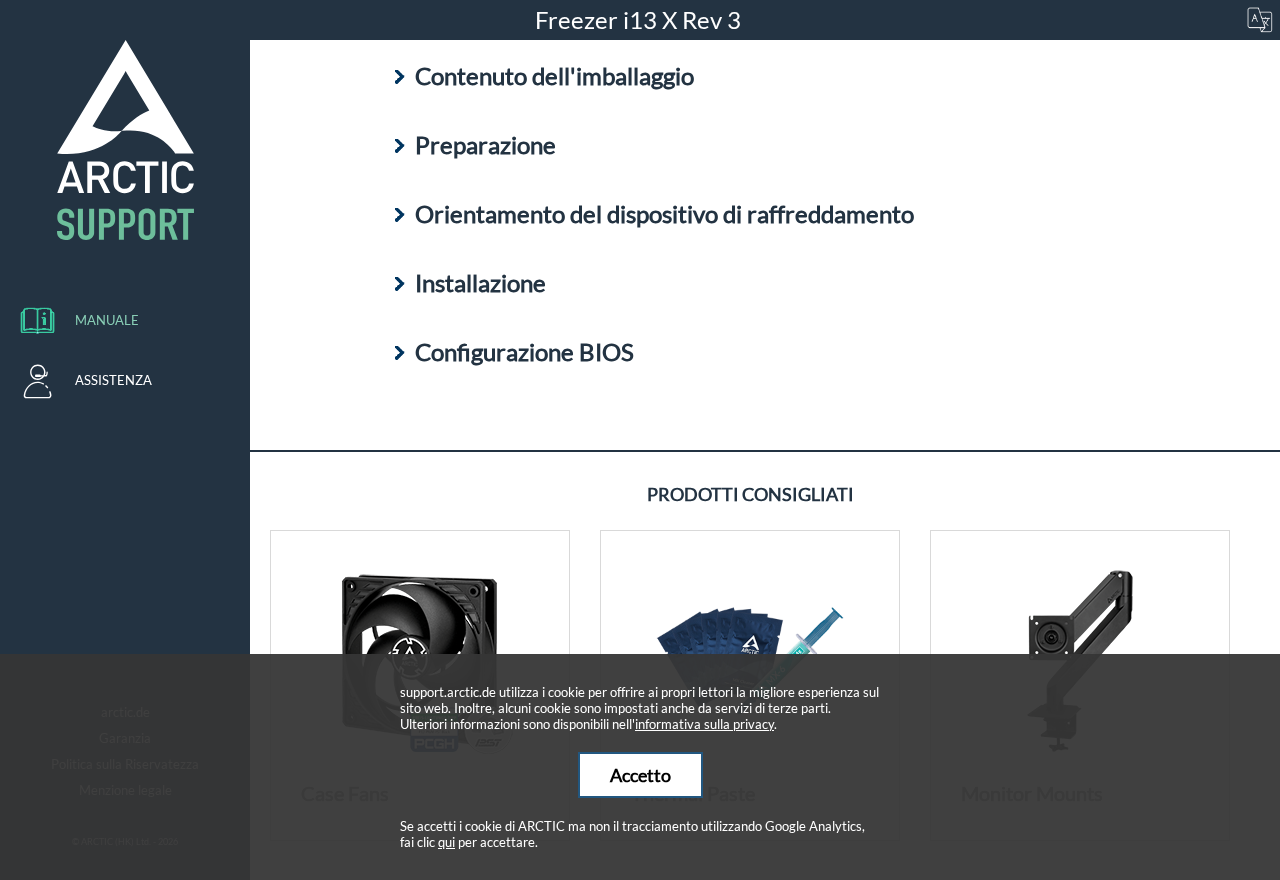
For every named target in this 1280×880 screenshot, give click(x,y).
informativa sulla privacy (704, 724)
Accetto (640, 775)
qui (446, 842)
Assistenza (113, 380)
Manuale (107, 320)
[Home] (125, 140)
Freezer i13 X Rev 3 (640, 19)
